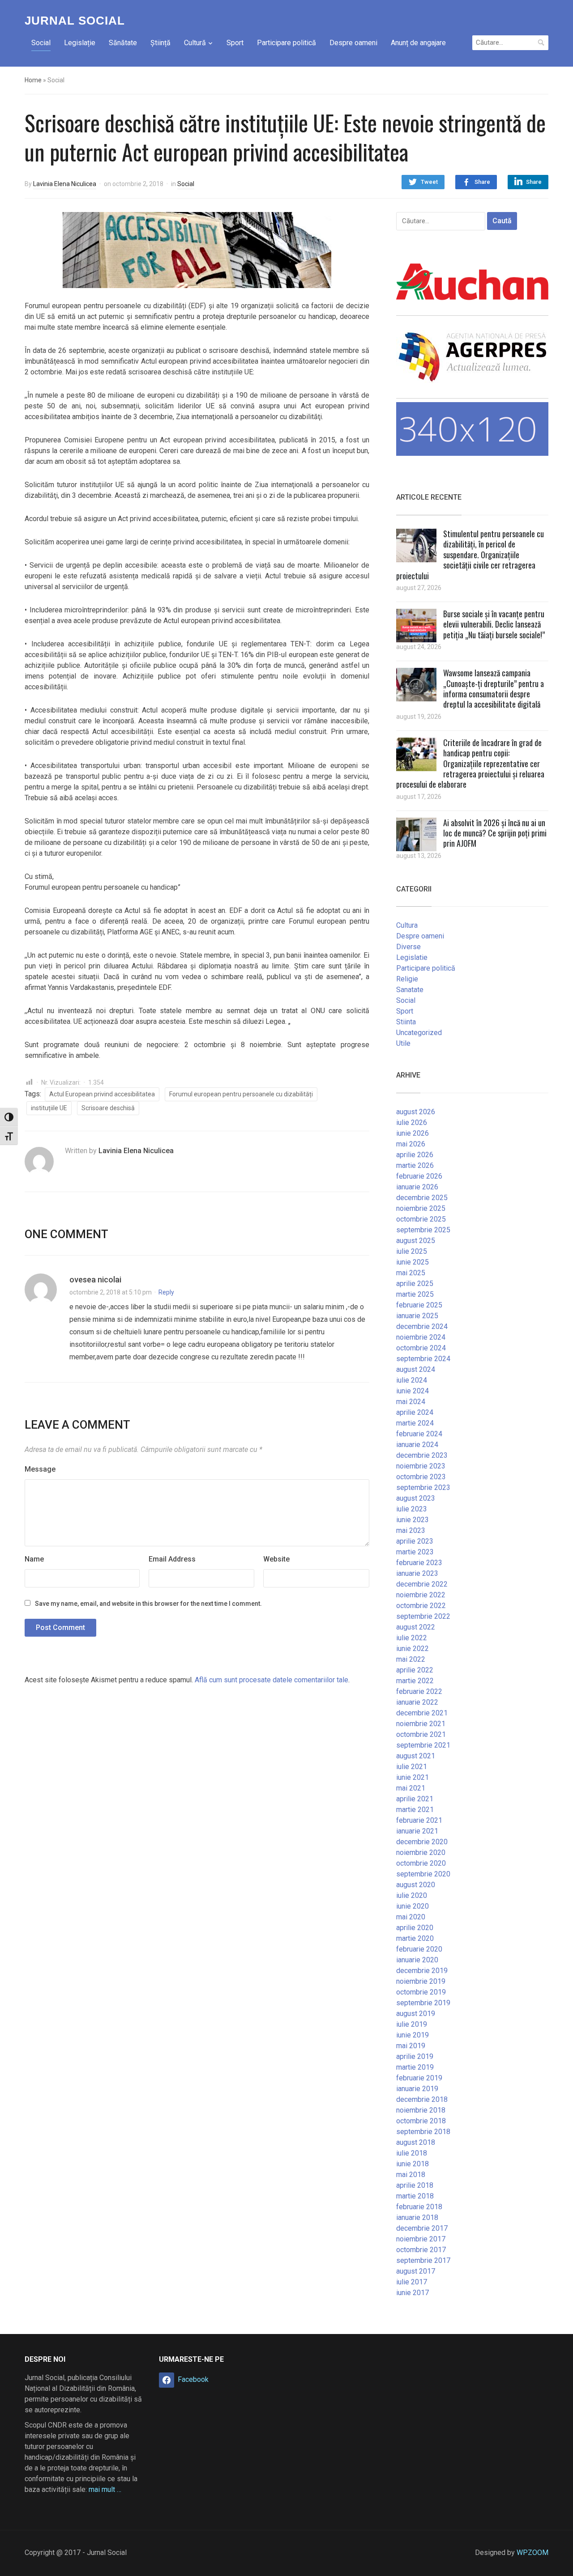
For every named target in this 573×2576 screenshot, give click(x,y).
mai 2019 (411, 2046)
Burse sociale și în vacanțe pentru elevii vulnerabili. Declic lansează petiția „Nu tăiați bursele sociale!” (494, 624)
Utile (403, 1043)
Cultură (195, 43)
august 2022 (416, 1627)
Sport (235, 43)
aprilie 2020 (415, 1928)
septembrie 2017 (423, 2260)
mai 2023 (411, 1530)
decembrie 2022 (422, 1584)
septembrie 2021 (423, 1745)
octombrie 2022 (421, 1606)
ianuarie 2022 (417, 1702)
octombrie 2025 (421, 1219)
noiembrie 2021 (421, 1724)
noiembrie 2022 (421, 1595)
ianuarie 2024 (417, 1445)
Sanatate (410, 990)
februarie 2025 (419, 1305)
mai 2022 (411, 1659)
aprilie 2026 (415, 1155)
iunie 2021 (413, 1777)
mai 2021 (411, 1788)
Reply (166, 1292)
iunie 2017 (413, 2293)
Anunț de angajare (418, 43)
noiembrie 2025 (421, 1208)
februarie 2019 (419, 2078)
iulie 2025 (412, 1251)
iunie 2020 (413, 1906)
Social (41, 43)
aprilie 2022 (415, 1670)
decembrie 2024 (422, 1326)
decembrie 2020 (422, 1842)
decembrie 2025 (422, 1198)
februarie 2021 (419, 1820)
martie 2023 (415, 1552)
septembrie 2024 (423, 1359)
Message (40, 1469)
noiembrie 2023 (421, 1466)
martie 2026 (415, 1165)
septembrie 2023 (423, 1487)
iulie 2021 (412, 1767)
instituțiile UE (49, 1108)
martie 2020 (415, 1938)
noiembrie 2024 (421, 1337)
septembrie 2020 (423, 1874)
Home (33, 80)
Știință (160, 43)
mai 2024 (411, 1402)
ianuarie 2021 (417, 1831)
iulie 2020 (412, 1895)
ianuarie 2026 (417, 1187)
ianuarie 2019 (417, 2089)
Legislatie (412, 957)
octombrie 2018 (421, 2121)
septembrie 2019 (423, 2003)
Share (482, 182)
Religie (407, 979)
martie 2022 (415, 1681)
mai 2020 (411, 1917)
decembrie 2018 (422, 2099)
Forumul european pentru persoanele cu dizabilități (241, 1094)
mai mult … (105, 2489)
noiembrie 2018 (421, 2110)
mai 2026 (411, 1144)
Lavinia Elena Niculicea (65, 184)
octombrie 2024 (421, 1348)
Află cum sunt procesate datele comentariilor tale (272, 1680)
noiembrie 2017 (421, 2239)
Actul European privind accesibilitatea (102, 1094)
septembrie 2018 (423, 2132)
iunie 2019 (413, 2035)
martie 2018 (415, 2196)
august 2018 (416, 2142)
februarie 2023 (419, 1563)
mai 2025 (411, 1273)
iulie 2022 (412, 1638)
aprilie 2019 (415, 2056)
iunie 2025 (413, 1262)
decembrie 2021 (422, 1713)
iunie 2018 (413, 2164)
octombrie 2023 (421, 1477)
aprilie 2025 (415, 1284)
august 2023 (416, 1498)
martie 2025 (415, 1294)
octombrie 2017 (421, 2250)
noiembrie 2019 (421, 1981)
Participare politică (286, 43)
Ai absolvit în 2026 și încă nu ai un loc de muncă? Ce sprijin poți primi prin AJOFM (495, 833)
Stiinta (406, 1022)
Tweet (429, 182)
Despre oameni (353, 43)
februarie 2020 (419, 1949)
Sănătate (123, 43)
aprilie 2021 (415, 1799)
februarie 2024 (419, 1434)
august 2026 (416, 1112)
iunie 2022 (413, 1649)
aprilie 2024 (415, 1412)
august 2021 (416, 1756)
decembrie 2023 (422, 1455)
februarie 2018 (419, 2207)
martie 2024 (415, 1423)
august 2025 (416, 1241)
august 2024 (416, 1369)
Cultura (407, 925)
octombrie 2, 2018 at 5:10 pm (111, 1292)
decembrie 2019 (422, 1971)
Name (34, 1559)
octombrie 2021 (421, 1734)
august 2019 (416, 2014)
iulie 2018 (412, 2153)
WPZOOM (532, 2553)
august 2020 (416, 1885)
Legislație (80, 43)
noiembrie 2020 (421, 1852)
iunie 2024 (413, 1391)
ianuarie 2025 (417, 1316)
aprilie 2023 (415, 1541)
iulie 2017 (412, 2282)
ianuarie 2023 (417, 1573)
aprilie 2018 (415, 2185)
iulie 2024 (412, 1380)
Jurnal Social (75, 21)
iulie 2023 (412, 1509)
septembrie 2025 (423, 1230)
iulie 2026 (412, 1122)
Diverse (408, 947)
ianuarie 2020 (417, 1960)
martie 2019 (415, 2067)
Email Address (172, 1559)
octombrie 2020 (421, 1863)
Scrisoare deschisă (108, 1108)
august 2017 (416, 2271)
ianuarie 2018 (417, 2217)
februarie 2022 (419, 1691)
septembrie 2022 (423, 1616)
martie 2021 (415, 1810)
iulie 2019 (412, 2024)
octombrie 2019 (421, 1992)
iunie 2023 (413, 1520)
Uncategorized (419, 1033)
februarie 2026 (419, 1176)
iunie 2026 (413, 1133)
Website (276, 1559)
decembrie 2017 (422, 2228)
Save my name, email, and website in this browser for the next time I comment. (148, 1604)
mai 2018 (411, 2175)
